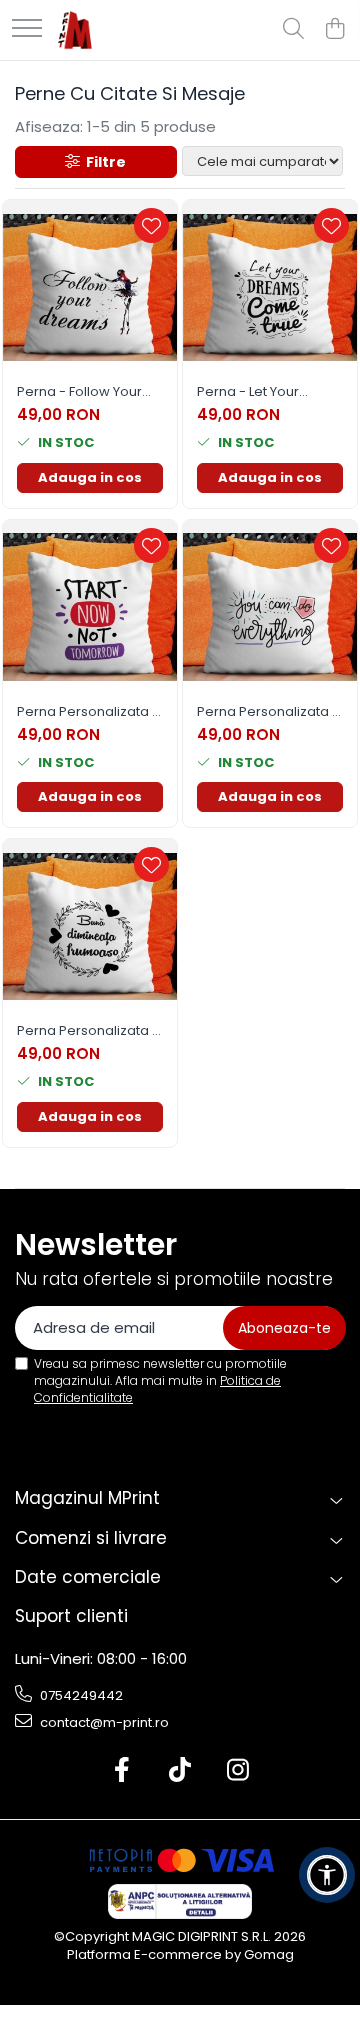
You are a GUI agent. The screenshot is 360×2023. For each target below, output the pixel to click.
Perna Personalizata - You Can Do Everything (269, 712)
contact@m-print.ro (103, 1722)
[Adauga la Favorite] (151, 225)
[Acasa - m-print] (75, 30)
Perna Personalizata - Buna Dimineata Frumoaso (88, 1031)
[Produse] (27, 29)
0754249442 (80, 1695)
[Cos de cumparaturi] (334, 30)
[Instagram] (238, 1771)
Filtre (103, 162)
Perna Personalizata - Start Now (88, 712)
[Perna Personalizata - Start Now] (90, 607)
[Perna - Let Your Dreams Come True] (270, 287)
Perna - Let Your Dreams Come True (261, 392)
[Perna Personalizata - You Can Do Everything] (270, 607)
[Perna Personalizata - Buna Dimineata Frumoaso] (90, 926)
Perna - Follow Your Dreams (79, 392)
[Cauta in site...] (293, 30)
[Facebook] (122, 1771)
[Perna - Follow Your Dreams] (90, 287)
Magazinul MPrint (87, 1498)
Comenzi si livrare (91, 1538)
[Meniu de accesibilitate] (327, 1875)
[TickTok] (180, 1771)
